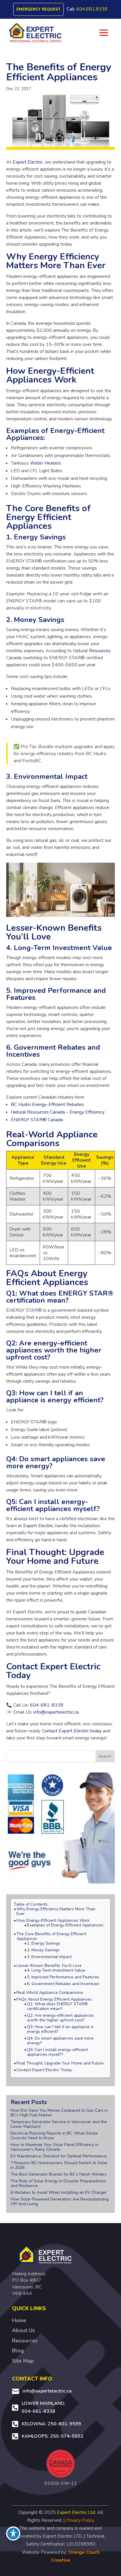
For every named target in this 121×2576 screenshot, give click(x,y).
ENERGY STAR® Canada (37, 1120)
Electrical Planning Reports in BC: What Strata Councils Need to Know (54, 2136)
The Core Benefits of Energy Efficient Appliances (51, 1936)
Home (19, 2320)
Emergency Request (38, 9)
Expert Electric (28, 162)
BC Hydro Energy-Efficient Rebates (47, 1105)
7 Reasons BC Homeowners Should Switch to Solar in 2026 (59, 2165)
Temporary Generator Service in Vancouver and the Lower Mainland (59, 2124)
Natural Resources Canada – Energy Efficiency (58, 1112)
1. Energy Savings (44, 1943)
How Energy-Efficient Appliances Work (53, 1921)
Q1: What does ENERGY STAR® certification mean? (57, 2006)
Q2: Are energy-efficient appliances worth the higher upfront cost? (60, 2018)
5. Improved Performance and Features (63, 1977)
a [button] (104, 33)
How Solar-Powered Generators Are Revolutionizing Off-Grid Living (60, 2202)
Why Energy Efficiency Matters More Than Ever (56, 1911)
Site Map (23, 2361)
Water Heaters (46, 463)
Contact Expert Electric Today (44, 2070)
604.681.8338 (92, 9)
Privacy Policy (80, 2520)
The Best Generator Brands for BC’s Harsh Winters (59, 2174)
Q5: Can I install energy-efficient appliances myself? (57, 2052)
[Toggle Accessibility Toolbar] (13, 2533)
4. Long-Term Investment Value (56, 1970)
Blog (18, 2351)
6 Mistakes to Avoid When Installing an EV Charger (59, 2192)
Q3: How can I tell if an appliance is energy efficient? (60, 2029)
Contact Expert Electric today (72, 1731)
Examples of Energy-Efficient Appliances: (65, 1925)
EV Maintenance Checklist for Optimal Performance (59, 2156)
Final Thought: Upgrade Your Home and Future (60, 2063)
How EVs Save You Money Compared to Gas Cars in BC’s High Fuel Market (59, 2113)
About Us (23, 2330)
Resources (100, 651)
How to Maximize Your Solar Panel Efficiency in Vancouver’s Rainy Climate (54, 2147)
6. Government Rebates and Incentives (63, 1984)
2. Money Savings (43, 1950)
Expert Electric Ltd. (77, 2512)
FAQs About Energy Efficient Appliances (54, 1999)
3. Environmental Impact (49, 1957)
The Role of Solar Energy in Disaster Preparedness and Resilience (58, 2183)
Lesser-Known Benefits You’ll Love (49, 1966)
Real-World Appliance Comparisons (50, 1993)
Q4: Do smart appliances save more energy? (60, 2041)
